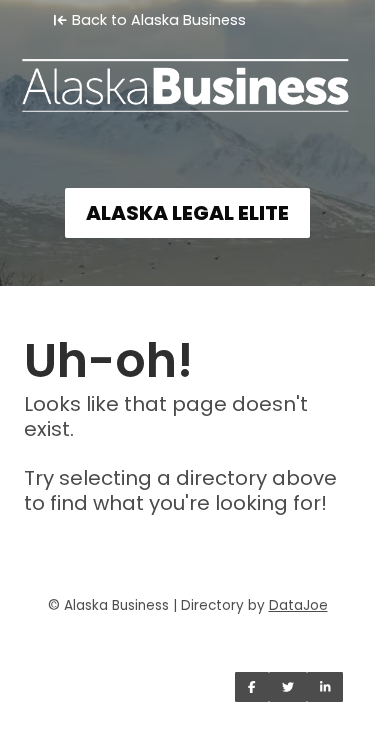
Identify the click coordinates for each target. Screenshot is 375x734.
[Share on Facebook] (252, 687)
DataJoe (298, 605)
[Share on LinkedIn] (325, 687)
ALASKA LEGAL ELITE (187, 213)
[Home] (187, 76)
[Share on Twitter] (288, 687)
